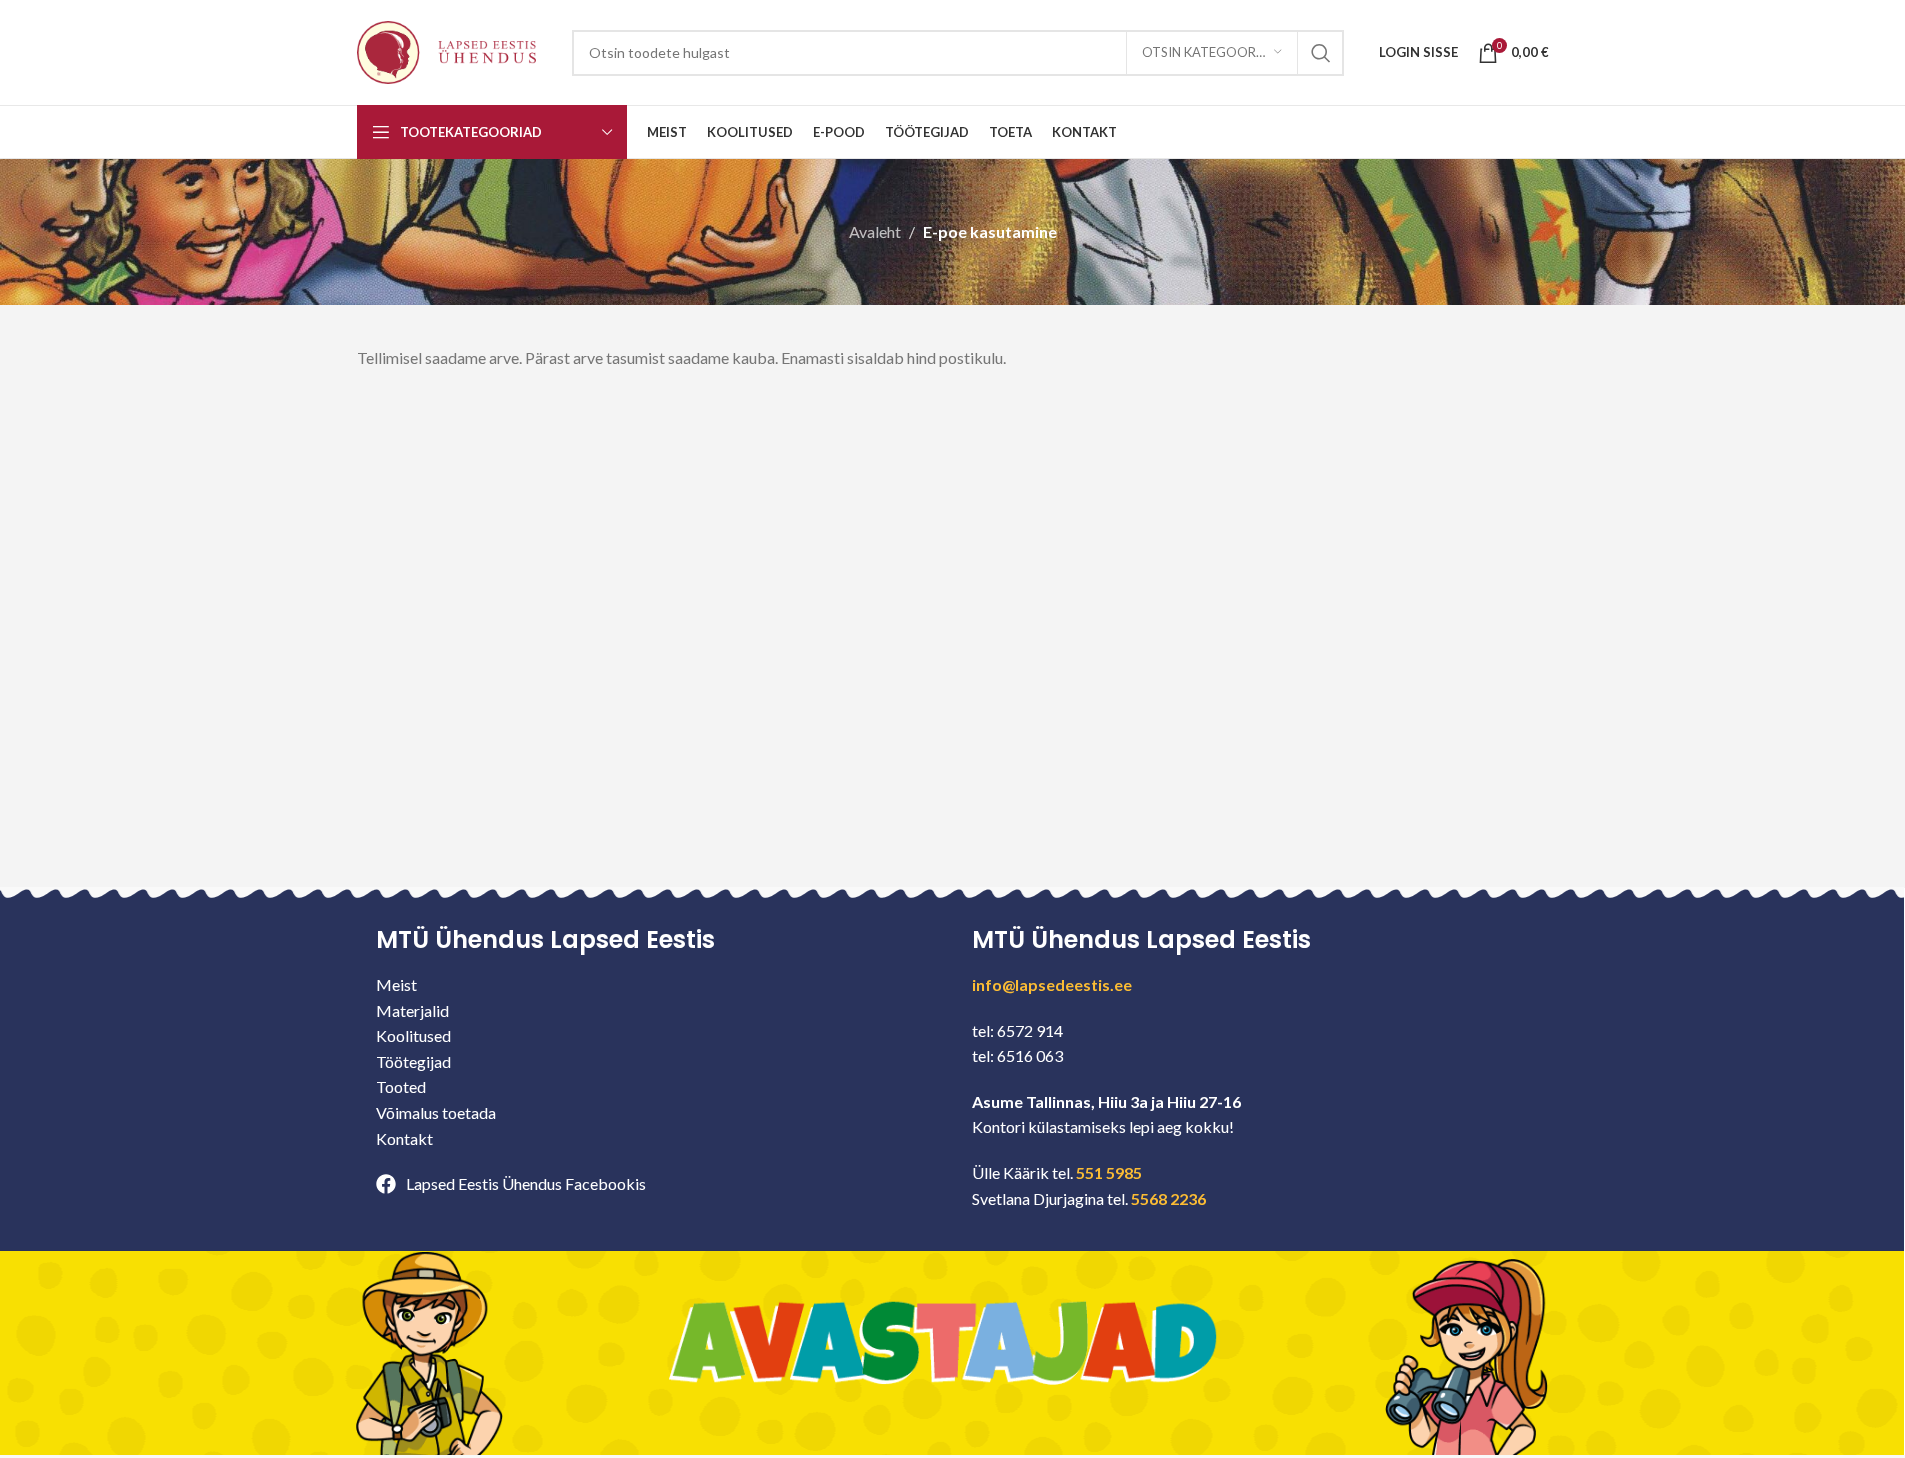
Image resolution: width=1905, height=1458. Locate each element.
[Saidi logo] (447, 50)
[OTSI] (1321, 53)
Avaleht (875, 231)
